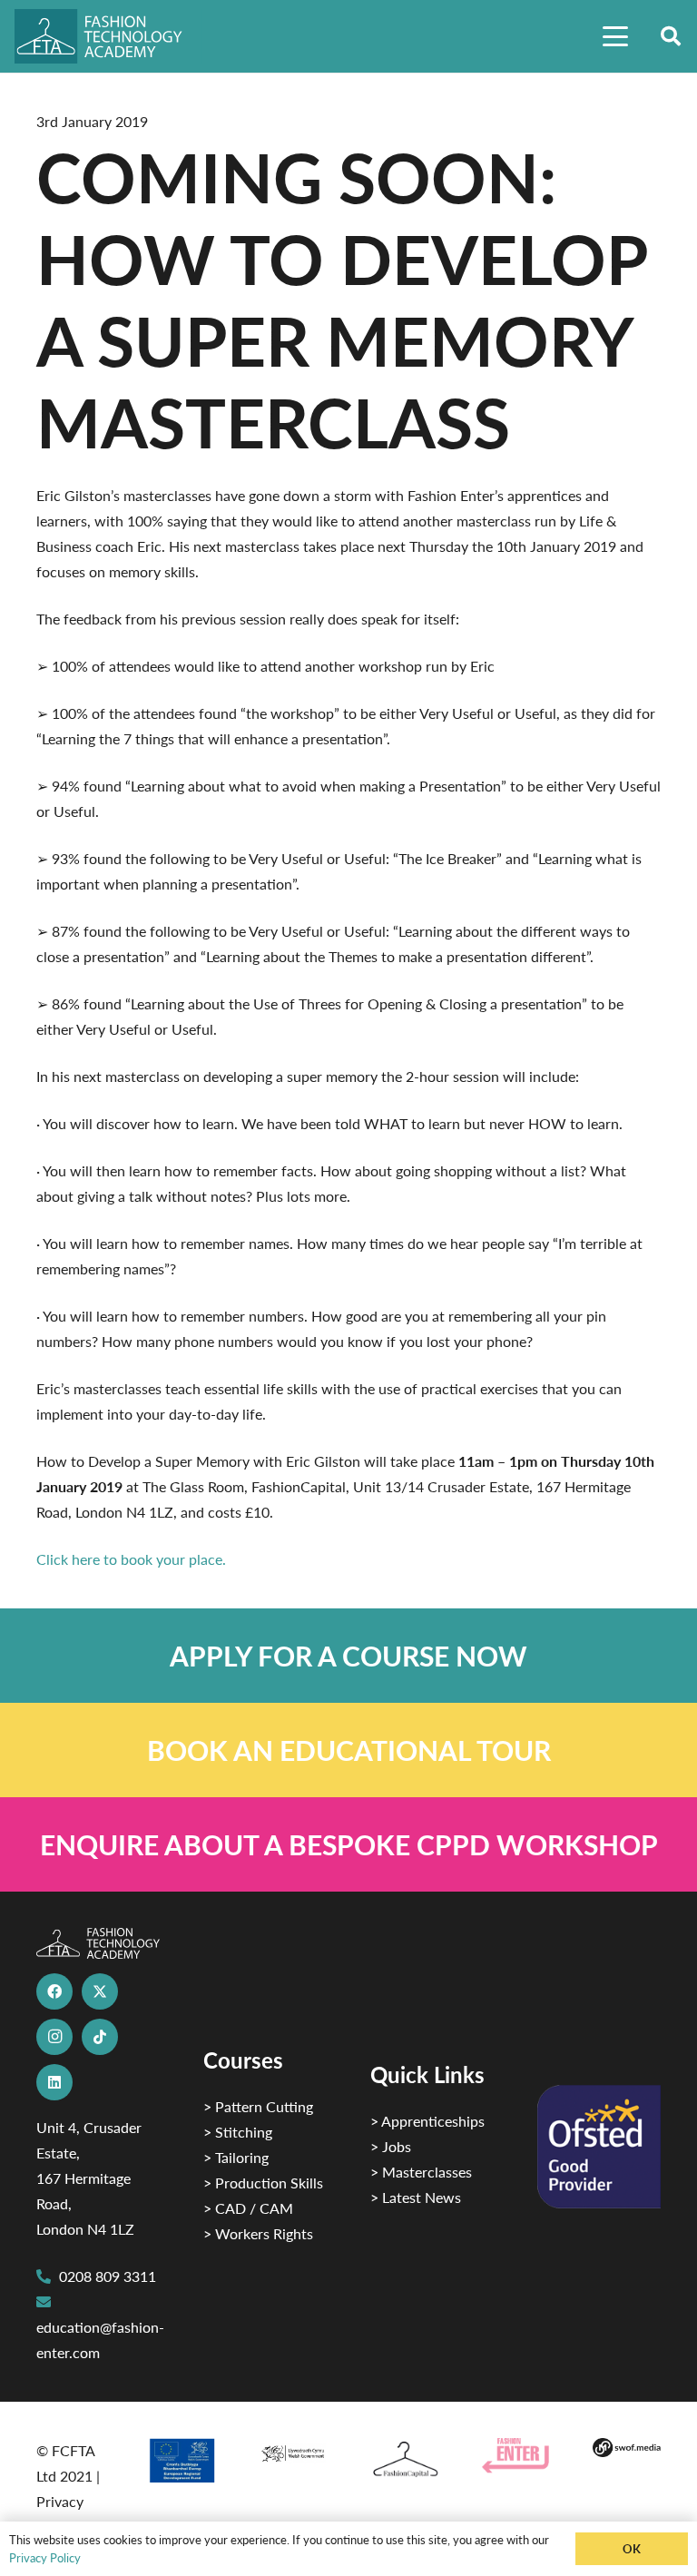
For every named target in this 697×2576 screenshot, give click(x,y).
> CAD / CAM (248, 2208)
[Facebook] (54, 1991)
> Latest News (416, 2197)
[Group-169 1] (627, 2451)
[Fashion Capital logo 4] (404, 2460)
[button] (615, 36)
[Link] (348, 1656)
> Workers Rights (258, 2233)
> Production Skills (263, 2183)
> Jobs (391, 2146)
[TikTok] (100, 2037)
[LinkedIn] (54, 2082)
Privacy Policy (45, 2557)
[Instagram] (54, 2037)
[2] (182, 2460)
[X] (100, 1991)
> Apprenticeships (427, 2121)
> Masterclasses (421, 2172)
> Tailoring (236, 2157)
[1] (293, 2451)
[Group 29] (516, 2455)
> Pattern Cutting (258, 2106)
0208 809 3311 (108, 2276)
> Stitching (238, 2132)
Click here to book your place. (131, 1559)
